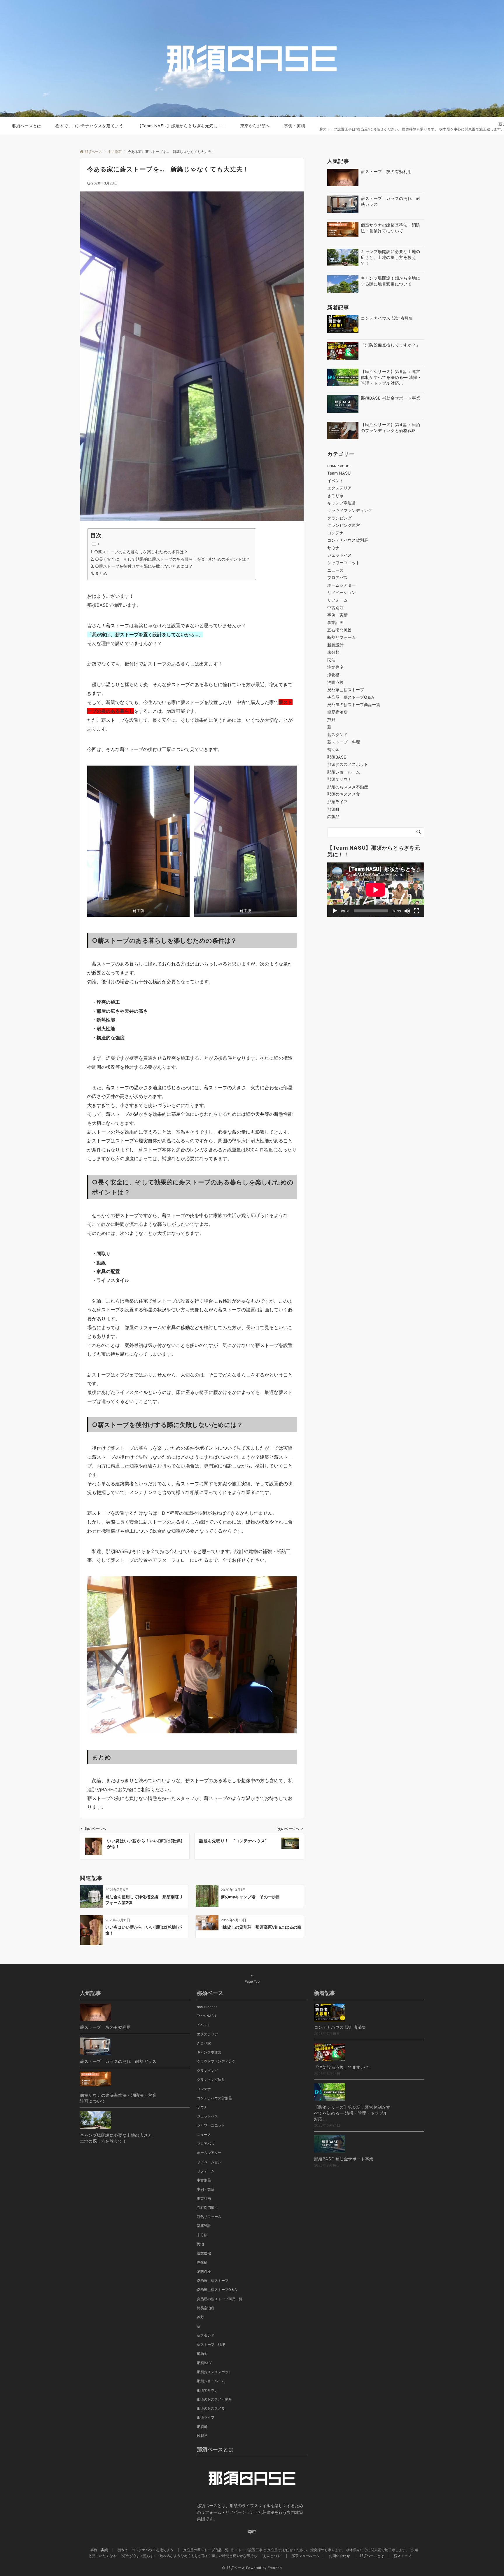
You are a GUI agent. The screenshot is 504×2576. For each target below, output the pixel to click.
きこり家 (335, 495)
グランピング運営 (344, 525)
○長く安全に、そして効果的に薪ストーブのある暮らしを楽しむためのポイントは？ (173, 559)
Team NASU (339, 473)
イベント (335, 481)
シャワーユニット (344, 563)
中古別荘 (335, 608)
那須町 (333, 809)
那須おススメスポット (348, 764)
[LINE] (250, 2532)
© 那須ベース (233, 2568)
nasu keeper (339, 465)
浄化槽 (333, 675)
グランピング (339, 518)
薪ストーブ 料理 (344, 742)
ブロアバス (337, 577)
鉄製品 (333, 816)
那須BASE (337, 757)
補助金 (333, 749)
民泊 (331, 660)
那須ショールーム (344, 772)
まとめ (101, 573)
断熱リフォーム (342, 637)
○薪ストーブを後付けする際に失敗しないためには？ (144, 566)
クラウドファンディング (350, 510)
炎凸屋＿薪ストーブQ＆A (351, 697)
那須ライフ (337, 802)
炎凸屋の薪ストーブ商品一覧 (354, 704)
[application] (376, 890)
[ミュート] (407, 911)
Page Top (252, 1981)
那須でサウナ (339, 779)
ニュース (335, 570)
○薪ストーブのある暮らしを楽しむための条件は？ (141, 552)
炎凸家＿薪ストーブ (346, 690)
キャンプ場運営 (342, 503)
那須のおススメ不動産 (348, 787)
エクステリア (339, 488)
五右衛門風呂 (339, 630)
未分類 (333, 652)
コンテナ (335, 533)
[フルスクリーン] (416, 911)
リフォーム (337, 600)
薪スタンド (337, 734)
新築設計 (335, 645)
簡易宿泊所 (337, 712)
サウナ (333, 548)
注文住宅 (335, 667)
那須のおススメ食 (344, 794)
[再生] (335, 911)
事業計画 (335, 622)
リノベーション (342, 592)
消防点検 (335, 682)
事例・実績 (337, 615)
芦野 (331, 720)
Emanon (275, 2568)
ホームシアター (342, 585)
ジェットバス (339, 555)
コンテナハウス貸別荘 (348, 540)
